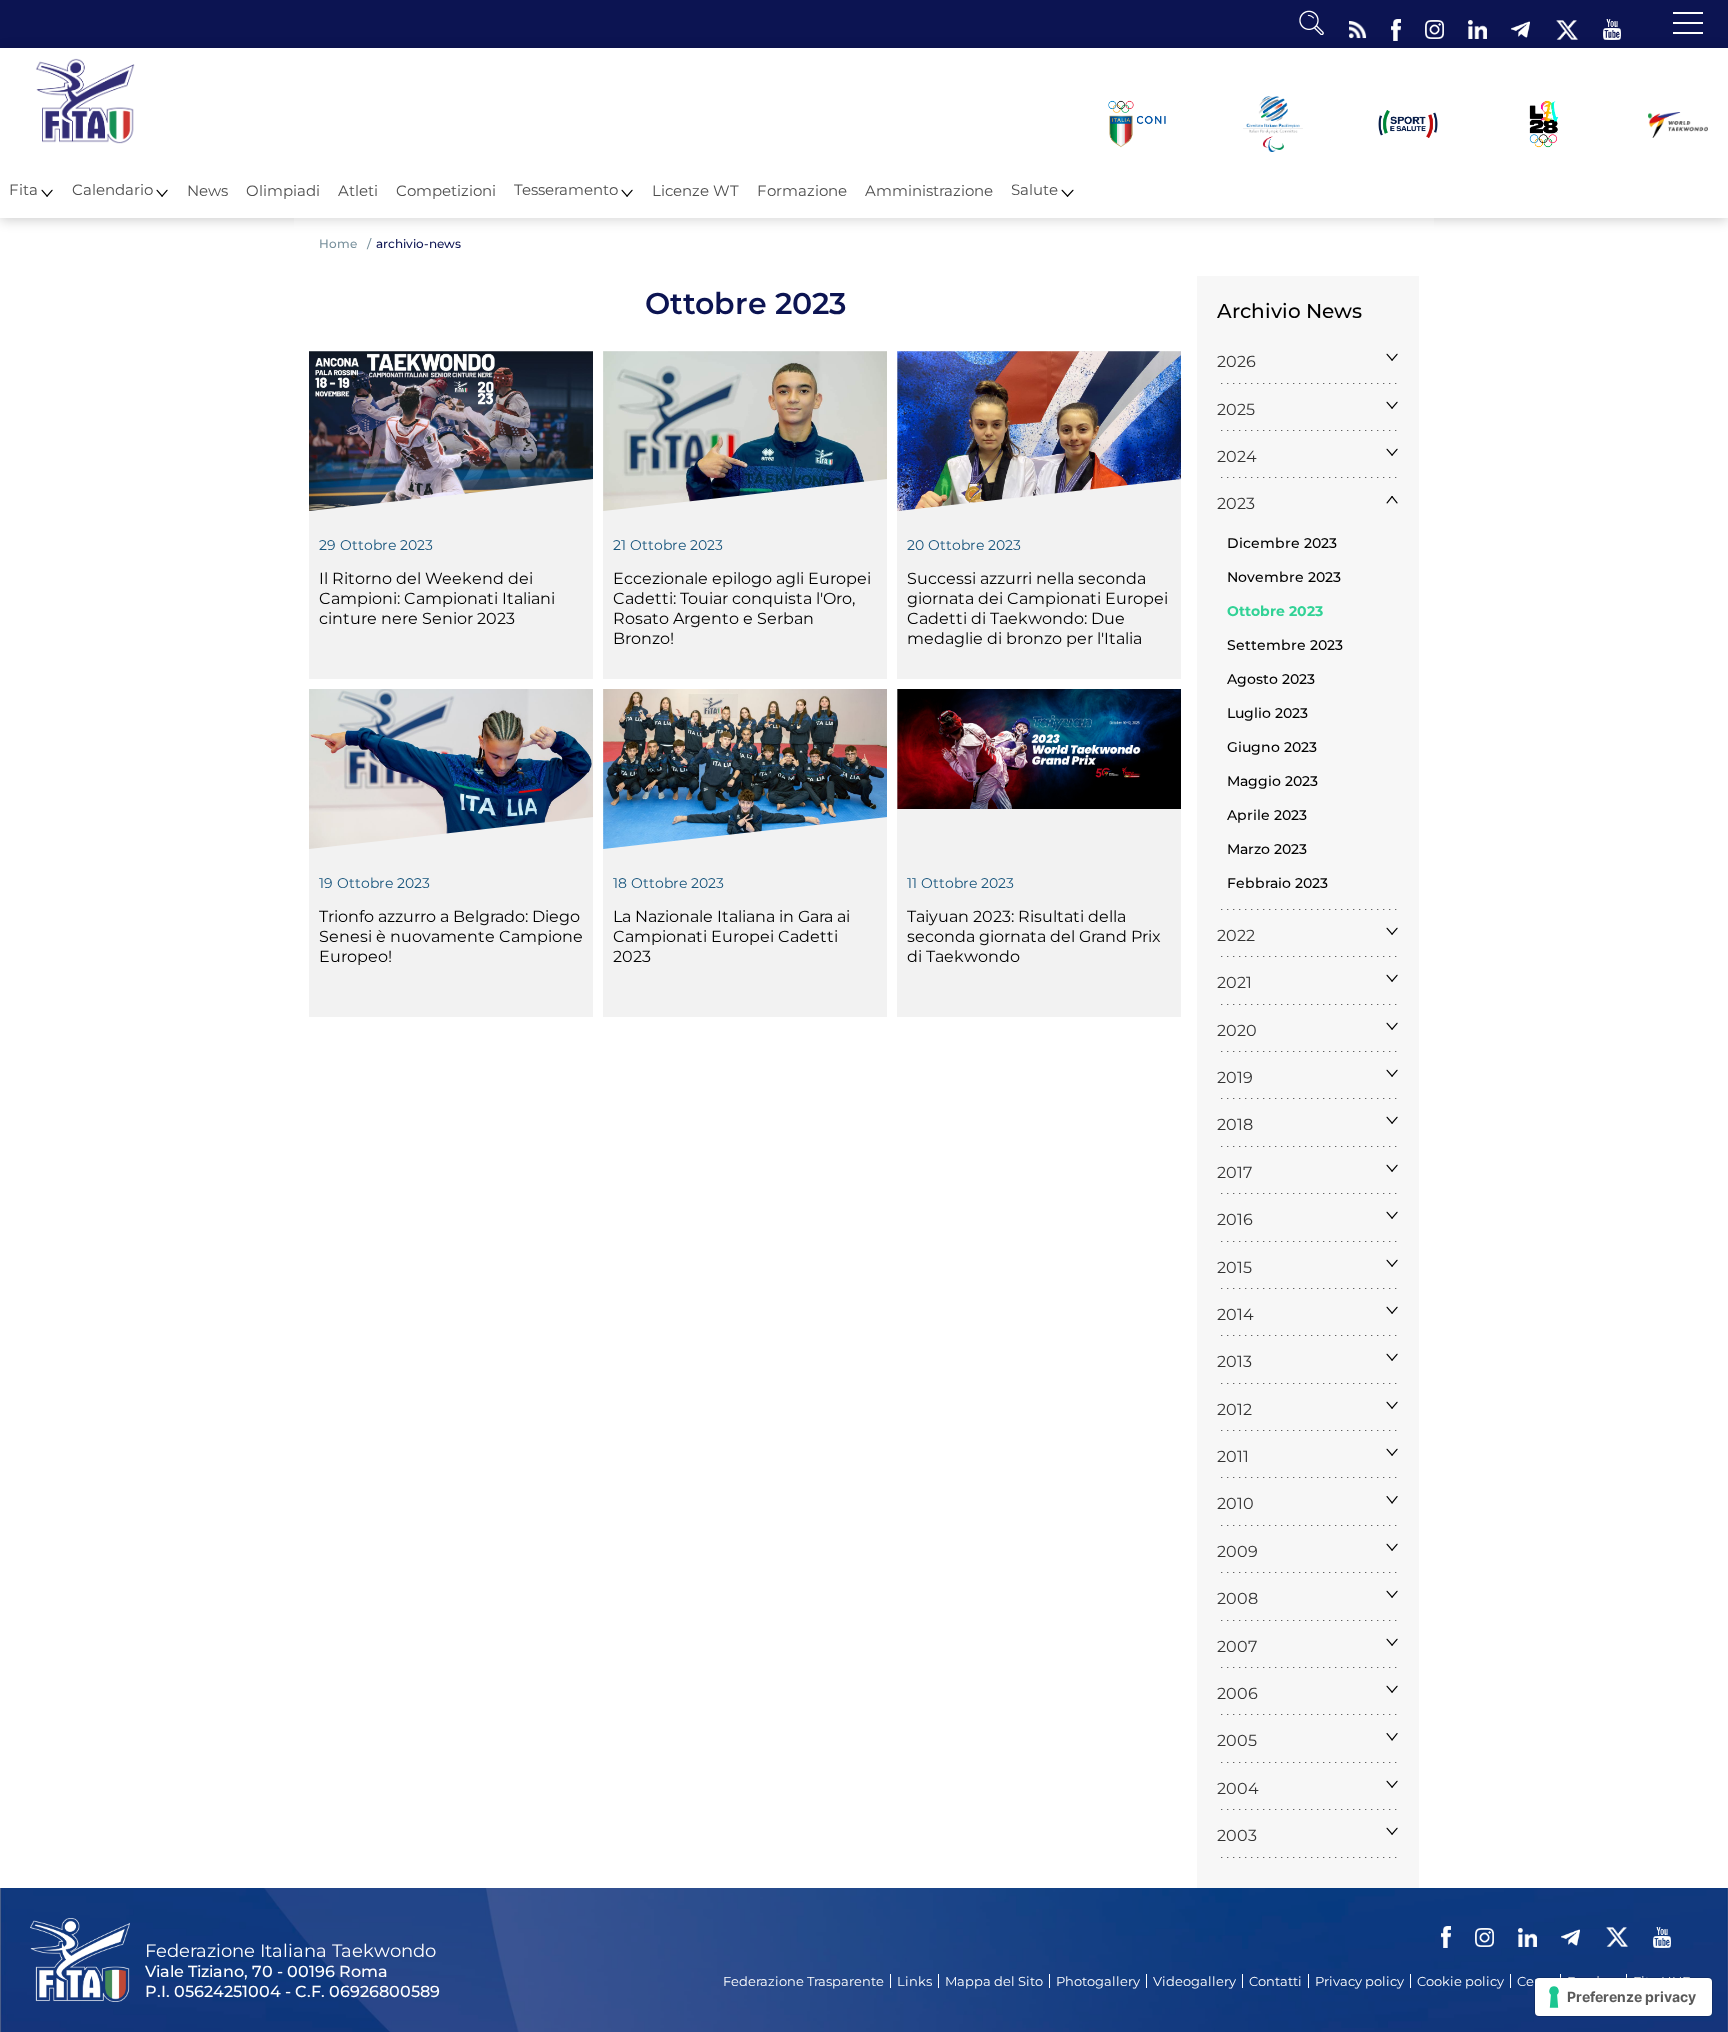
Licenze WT (695, 191)
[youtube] (1612, 25)
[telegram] (1520, 25)
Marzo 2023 (1267, 849)
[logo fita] (85, 99)
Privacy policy (1359, 1981)
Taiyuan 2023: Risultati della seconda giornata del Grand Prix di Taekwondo (1034, 936)
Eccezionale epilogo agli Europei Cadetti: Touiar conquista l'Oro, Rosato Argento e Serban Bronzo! (742, 608)
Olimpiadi (283, 191)
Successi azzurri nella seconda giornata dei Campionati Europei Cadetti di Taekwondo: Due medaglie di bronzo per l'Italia (1037, 608)
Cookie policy (1460, 1981)
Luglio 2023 (1267, 713)
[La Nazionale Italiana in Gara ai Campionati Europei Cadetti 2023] (745, 769)
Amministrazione (929, 191)
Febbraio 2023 (1277, 883)
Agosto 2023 (1271, 679)
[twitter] (1566, 25)
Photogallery (1098, 1981)
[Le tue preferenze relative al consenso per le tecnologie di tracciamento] (1623, 1997)
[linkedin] (1477, 25)
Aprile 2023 (1267, 815)
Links (914, 1981)
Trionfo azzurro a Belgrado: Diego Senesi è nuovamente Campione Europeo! (451, 936)
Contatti (1275, 1981)
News (207, 191)
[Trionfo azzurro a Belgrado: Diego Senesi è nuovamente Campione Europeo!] (451, 769)
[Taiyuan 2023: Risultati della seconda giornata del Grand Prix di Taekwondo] (1039, 769)
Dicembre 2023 (1282, 543)
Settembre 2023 (1285, 645)
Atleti (358, 191)
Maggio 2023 (1272, 781)
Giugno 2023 (1272, 747)
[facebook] (1396, 25)
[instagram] (1434, 25)
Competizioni (446, 191)
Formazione (802, 191)
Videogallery (1194, 1981)
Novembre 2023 (1284, 577)
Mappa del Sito (994, 1981)
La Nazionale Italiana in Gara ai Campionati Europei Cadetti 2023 (731, 936)
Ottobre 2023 (1275, 611)
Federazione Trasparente (803, 1981)
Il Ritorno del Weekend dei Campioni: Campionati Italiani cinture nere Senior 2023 (437, 598)
